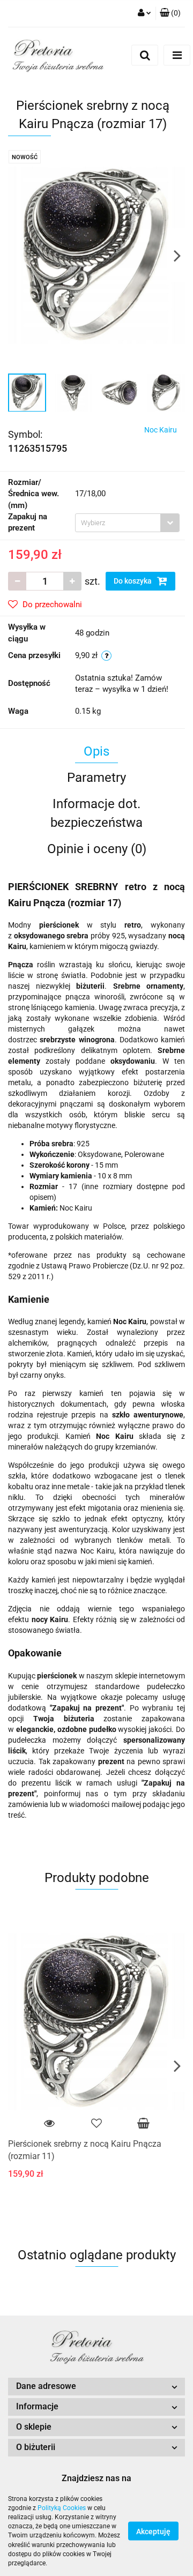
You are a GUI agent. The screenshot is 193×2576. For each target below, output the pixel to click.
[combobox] (127, 523)
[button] (96, 2387)
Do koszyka (133, 581)
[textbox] (118, 523)
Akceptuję (153, 2532)
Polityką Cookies (62, 2508)
